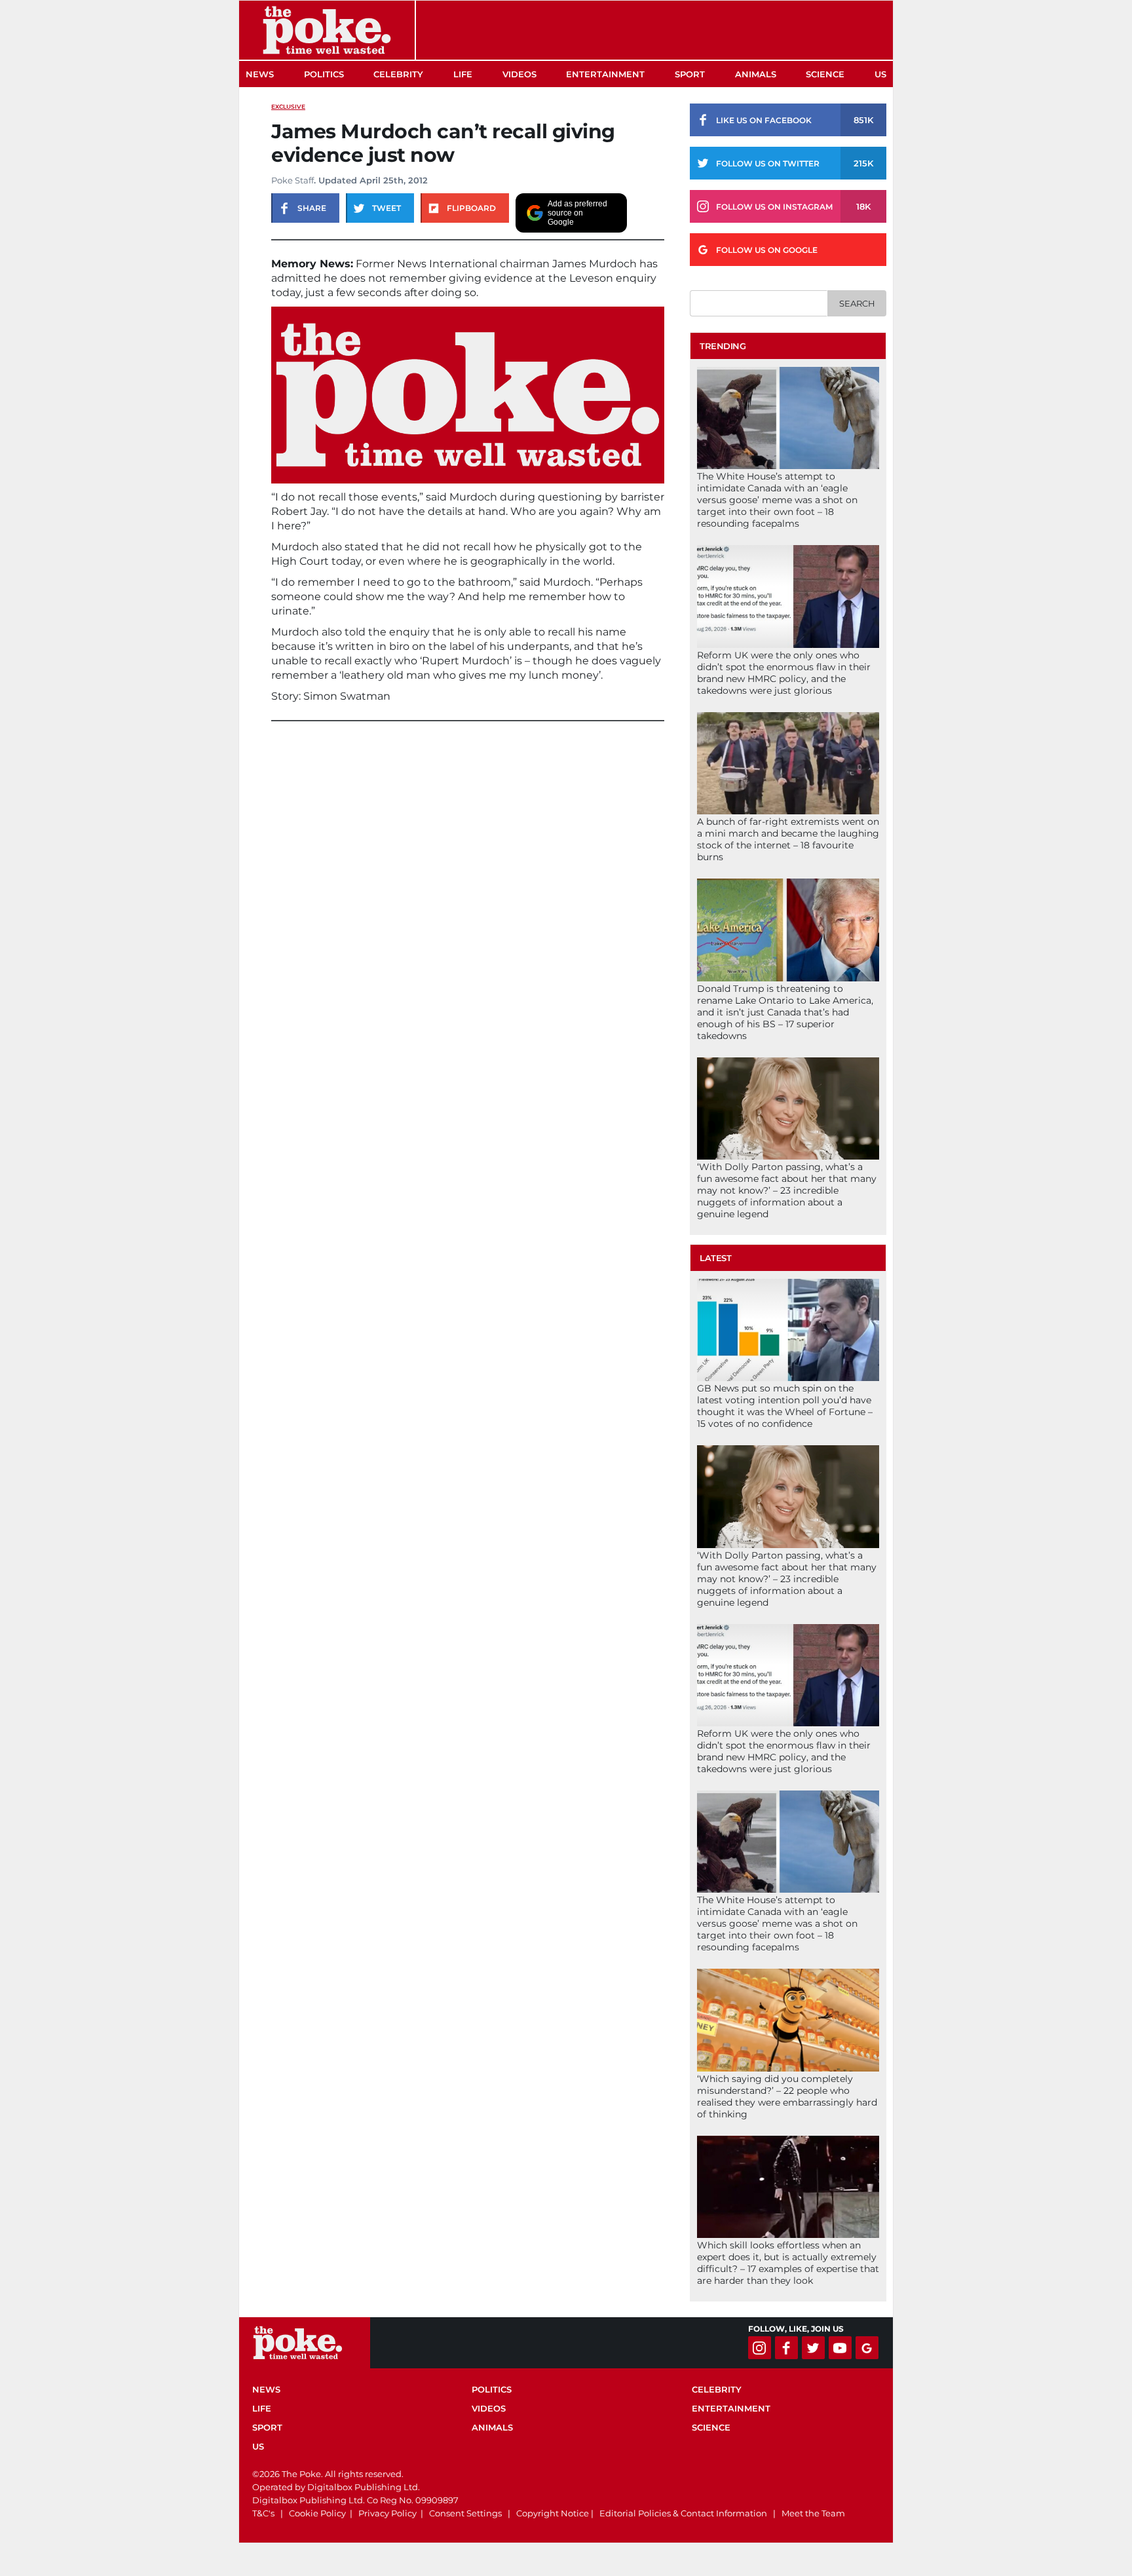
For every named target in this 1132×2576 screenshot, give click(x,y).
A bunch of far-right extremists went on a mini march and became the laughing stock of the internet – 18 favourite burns (788, 839)
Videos (519, 74)
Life (463, 74)
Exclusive (288, 106)
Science (825, 74)
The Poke (327, 30)
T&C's (263, 2513)
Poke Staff (292, 180)
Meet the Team (813, 2513)
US (880, 74)
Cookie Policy (317, 2513)
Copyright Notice (553, 2513)
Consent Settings (465, 2513)
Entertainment (605, 74)
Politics (324, 74)
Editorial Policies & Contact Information (683, 2513)
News (260, 74)
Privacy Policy (387, 2513)
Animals (756, 74)
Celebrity (398, 74)
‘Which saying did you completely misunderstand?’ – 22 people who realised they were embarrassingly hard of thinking (787, 2096)
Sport (690, 74)
